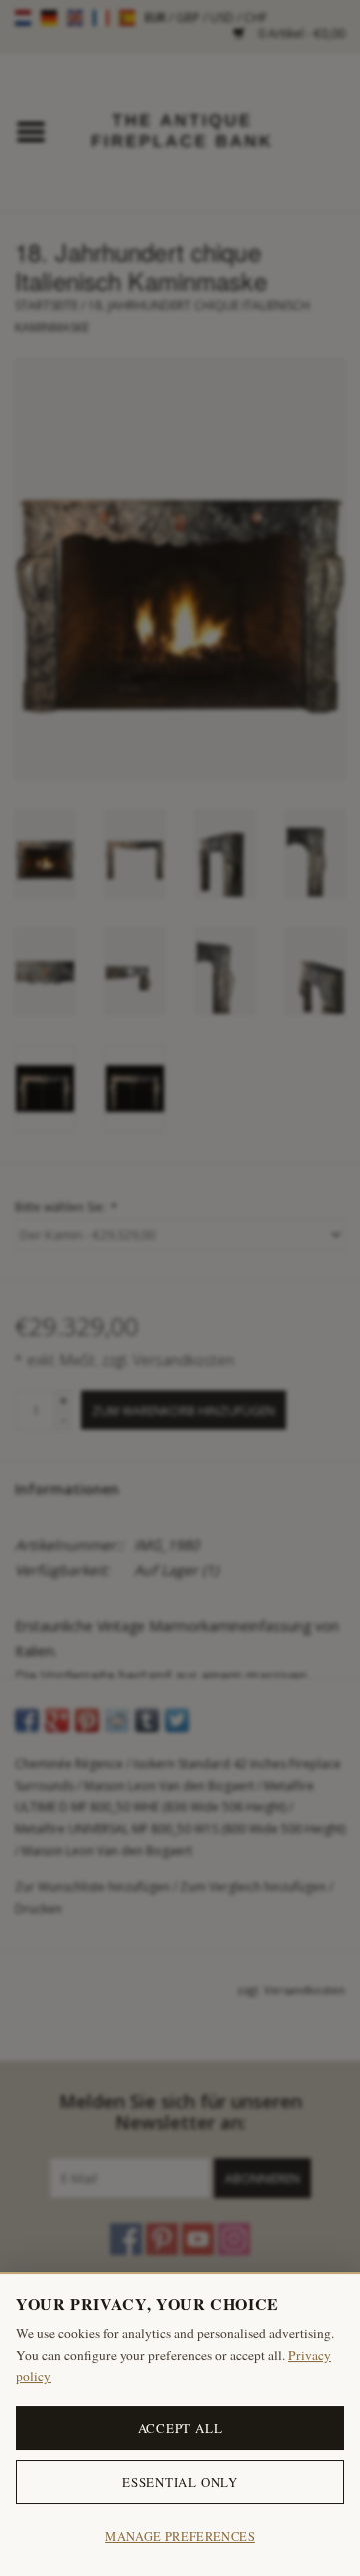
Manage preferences (180, 2537)
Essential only (180, 2482)
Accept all (180, 2428)
